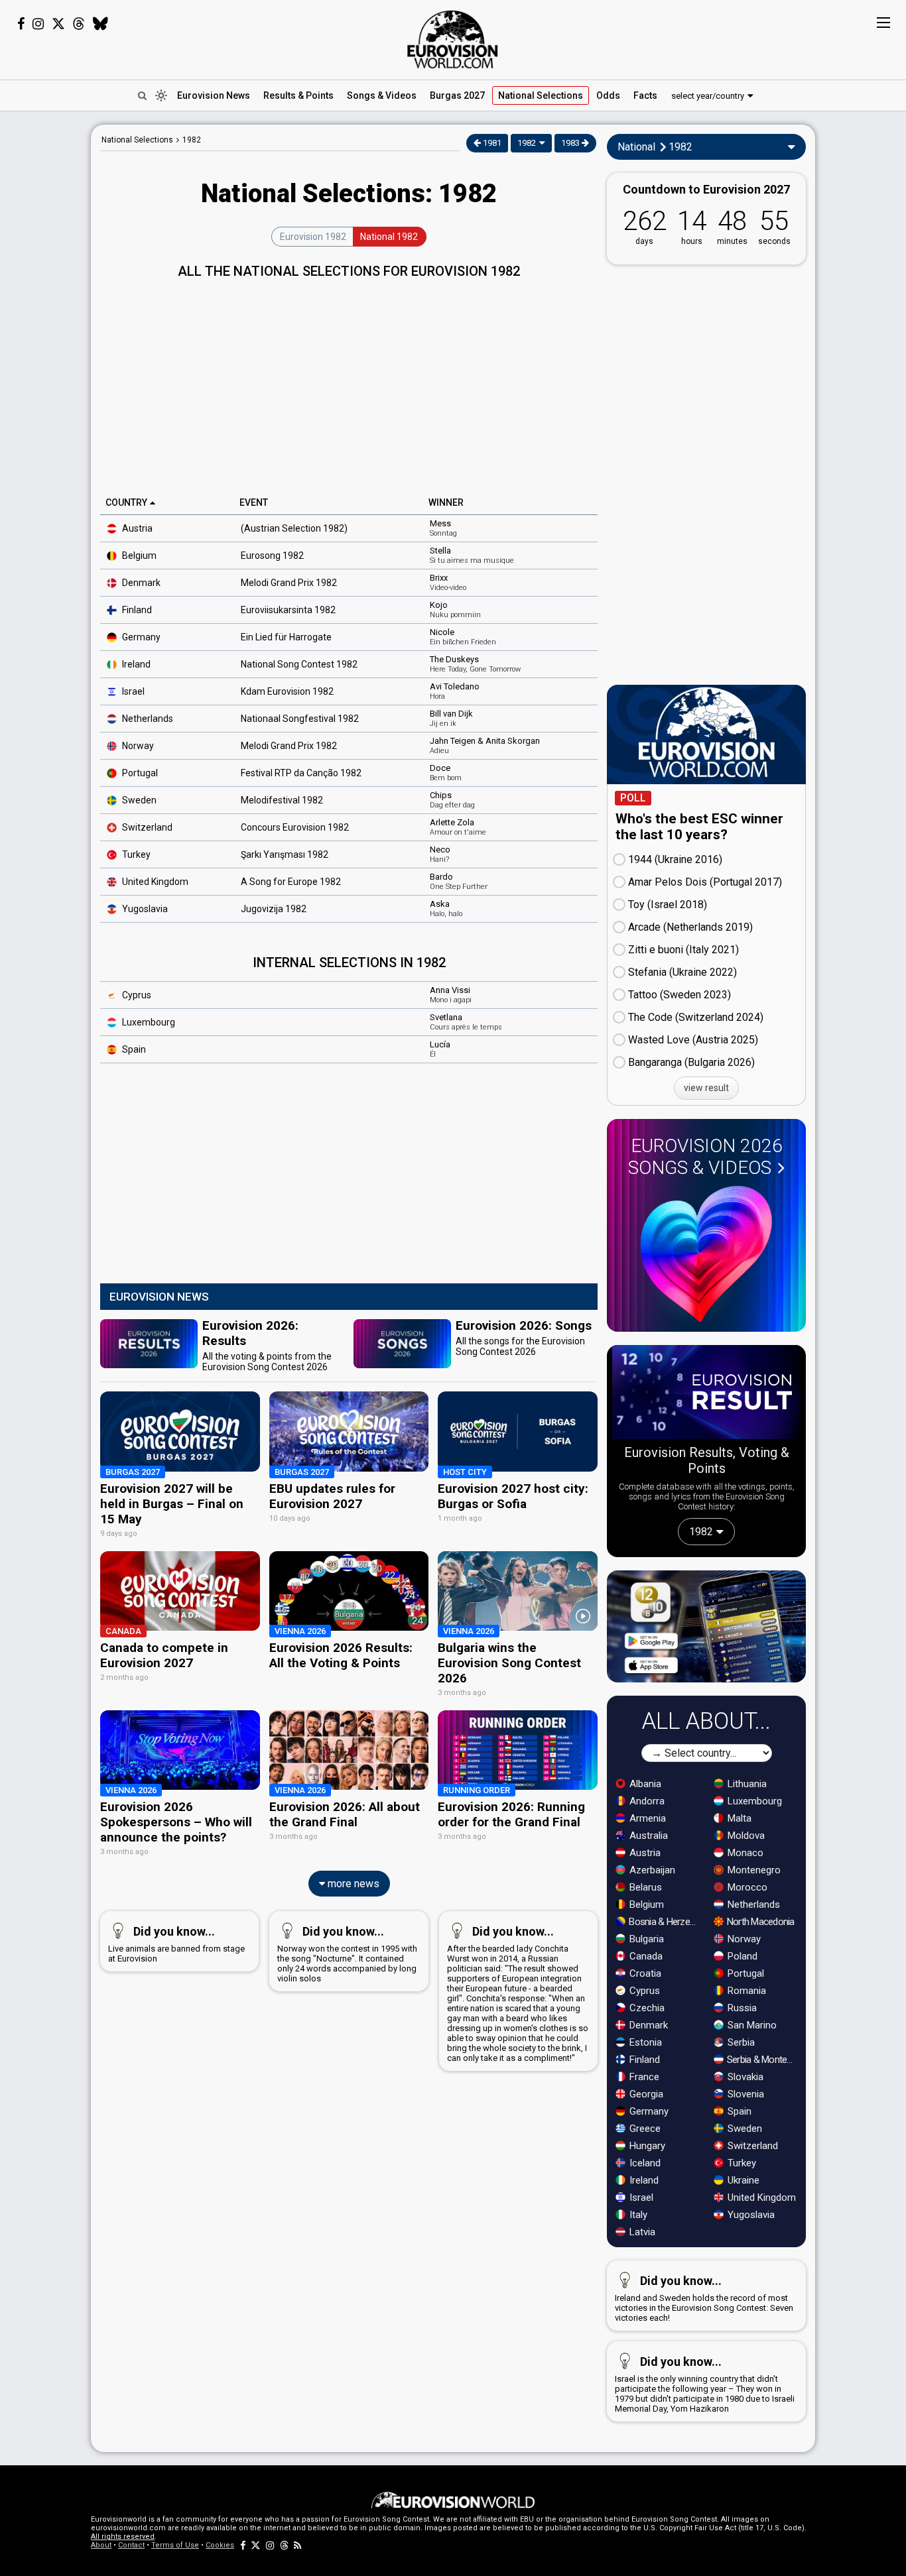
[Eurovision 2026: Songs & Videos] (706, 1254)
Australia (647, 1836)
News (214, 95)
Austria (136, 528)
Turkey (135, 854)
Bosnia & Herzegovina (664, 1922)
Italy (637, 2215)
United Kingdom (760, 2197)
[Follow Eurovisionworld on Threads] (79, 24)
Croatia (644, 1973)
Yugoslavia (144, 909)
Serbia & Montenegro (762, 2060)
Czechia (646, 2008)
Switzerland (751, 2146)
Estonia (644, 2042)
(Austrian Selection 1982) (294, 528)
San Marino (751, 2025)
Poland (741, 1956)
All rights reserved (123, 2537)
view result (706, 1088)
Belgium (138, 556)
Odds (608, 95)
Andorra (646, 1801)
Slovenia (744, 2094)
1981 (491, 143)
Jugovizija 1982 (274, 909)
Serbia (740, 2042)
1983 (571, 143)
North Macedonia (760, 1922)
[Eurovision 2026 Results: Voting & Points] (706, 1395)
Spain (133, 1049)
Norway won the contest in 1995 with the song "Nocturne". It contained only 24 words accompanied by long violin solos (347, 1954)
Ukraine (742, 2180)
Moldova (745, 1836)
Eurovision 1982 (313, 237)
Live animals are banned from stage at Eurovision (176, 1944)
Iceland (644, 2163)
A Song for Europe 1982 (291, 882)
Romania (745, 1991)
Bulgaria (645, 1939)
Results (298, 95)
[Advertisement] (349, 382)
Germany (140, 637)
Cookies (220, 2545)
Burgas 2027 (457, 95)
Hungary (646, 2146)
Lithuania (746, 1784)
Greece (644, 2129)
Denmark (140, 583)
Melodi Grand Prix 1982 (289, 583)
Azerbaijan (651, 1870)
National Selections (137, 140)
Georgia (645, 2094)
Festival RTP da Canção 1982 (301, 773)
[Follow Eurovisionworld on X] (58, 24)
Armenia (646, 1818)
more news (352, 1884)
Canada (645, 1956)
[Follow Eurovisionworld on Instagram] (38, 24)
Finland (136, 610)
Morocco (746, 1887)
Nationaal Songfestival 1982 (300, 719)
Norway (137, 746)
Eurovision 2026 (705, 1157)
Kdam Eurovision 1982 (287, 691)
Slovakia (744, 2077)
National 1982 (389, 237)
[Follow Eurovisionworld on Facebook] (21, 24)
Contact (131, 2545)
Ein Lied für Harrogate (286, 637)
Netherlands (147, 719)
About (101, 2545)
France (643, 2077)
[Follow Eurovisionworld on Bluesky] (100, 24)
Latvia (641, 2232)
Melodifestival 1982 (282, 800)
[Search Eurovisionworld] (142, 95)
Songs (382, 95)
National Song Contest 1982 (299, 664)
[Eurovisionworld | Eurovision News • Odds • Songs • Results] (453, 40)
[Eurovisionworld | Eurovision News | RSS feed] (298, 2545)
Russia (741, 2008)
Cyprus (136, 995)
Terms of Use (175, 2545)
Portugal (139, 773)
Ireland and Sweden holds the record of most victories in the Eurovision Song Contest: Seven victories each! (704, 2298)
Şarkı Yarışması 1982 (285, 854)
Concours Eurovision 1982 (295, 827)
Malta (738, 1818)
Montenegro (753, 1870)
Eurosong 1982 (272, 556)
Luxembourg (148, 1022)
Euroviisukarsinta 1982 (288, 610)
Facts (645, 95)
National (541, 95)
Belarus (644, 1887)
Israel (132, 691)
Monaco (744, 1853)
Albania (644, 1784)
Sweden (138, 800)
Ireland (135, 664)
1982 (192, 140)
